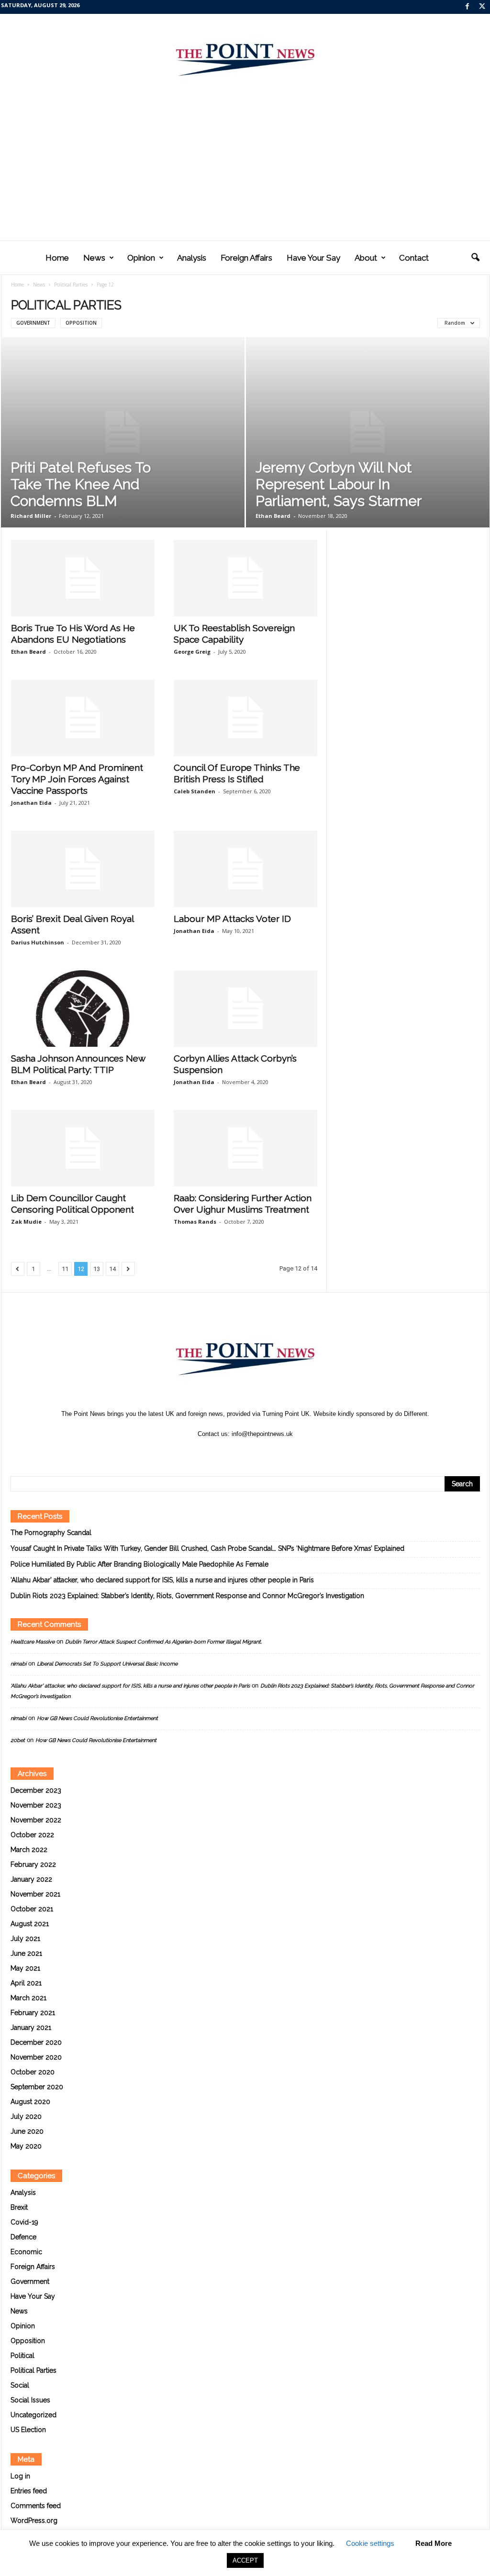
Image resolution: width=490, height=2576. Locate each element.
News (94, 258)
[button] (475, 258)
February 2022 (33, 1864)
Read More (434, 2543)
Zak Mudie (26, 1222)
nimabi (18, 1664)
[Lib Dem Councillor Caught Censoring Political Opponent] (83, 1148)
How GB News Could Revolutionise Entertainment (97, 1718)
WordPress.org (34, 2521)
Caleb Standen (195, 791)
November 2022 (36, 1820)
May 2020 (26, 2146)
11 (65, 1269)
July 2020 (26, 2116)
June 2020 (27, 2131)
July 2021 (25, 1939)
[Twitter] (482, 7)
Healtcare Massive (33, 1642)
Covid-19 (24, 2222)
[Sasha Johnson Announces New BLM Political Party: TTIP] (83, 1008)
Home (57, 258)
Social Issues (30, 2400)
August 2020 (30, 2102)
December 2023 (36, 1790)
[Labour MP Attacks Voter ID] (245, 869)
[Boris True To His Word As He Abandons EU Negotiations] (83, 578)
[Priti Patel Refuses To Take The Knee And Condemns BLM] (123, 432)
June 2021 (26, 1953)
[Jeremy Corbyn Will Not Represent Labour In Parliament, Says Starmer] (368, 432)
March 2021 (28, 1998)
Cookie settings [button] (370, 2543)
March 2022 (29, 1850)
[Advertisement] (245, 169)
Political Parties (71, 285)
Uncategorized (33, 2415)
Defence (23, 2237)
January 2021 (31, 2028)
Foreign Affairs (246, 258)
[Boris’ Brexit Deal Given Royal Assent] (83, 869)
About (366, 258)
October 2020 (33, 2072)
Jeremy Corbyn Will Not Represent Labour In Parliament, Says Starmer (339, 484)
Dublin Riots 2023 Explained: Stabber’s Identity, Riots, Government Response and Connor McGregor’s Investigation (187, 1596)
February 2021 (33, 2013)
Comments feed (36, 2506)
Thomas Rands (195, 1222)
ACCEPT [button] (245, 2560)
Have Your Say (313, 258)
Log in (20, 2476)
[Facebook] (468, 7)
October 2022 (32, 1835)
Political (22, 2356)
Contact (414, 258)
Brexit (19, 2207)
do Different (411, 1414)
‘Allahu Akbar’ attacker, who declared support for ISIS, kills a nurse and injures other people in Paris (162, 1580)
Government (33, 323)
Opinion (141, 258)
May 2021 (25, 1968)
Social (20, 2385)
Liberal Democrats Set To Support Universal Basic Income (107, 1664)
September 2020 (37, 2087)
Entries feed (29, 2491)
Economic (26, 2252)
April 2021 (26, 1983)
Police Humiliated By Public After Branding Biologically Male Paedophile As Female (139, 1564)
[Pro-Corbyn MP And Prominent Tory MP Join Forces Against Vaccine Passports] (83, 718)
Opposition (81, 323)
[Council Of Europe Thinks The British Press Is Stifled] (245, 718)
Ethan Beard (273, 516)
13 (97, 1269)
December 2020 (36, 2042)
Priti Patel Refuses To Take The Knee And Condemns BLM (81, 484)
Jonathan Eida (31, 803)
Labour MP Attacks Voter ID (232, 919)
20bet (18, 1740)
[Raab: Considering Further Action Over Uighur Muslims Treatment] (245, 1148)
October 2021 (32, 1909)
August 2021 (30, 1924)
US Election (28, 2430)
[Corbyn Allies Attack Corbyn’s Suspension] (245, 1008)
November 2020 (36, 2057)
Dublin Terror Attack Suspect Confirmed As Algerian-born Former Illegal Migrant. (163, 1642)
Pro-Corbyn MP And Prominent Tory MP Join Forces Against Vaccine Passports (77, 779)
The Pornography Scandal (51, 1533)
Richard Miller (31, 516)
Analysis (192, 258)
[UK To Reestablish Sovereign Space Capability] (245, 578)
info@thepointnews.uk (262, 1434)
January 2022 (31, 1879)
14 (112, 1269)
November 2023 (36, 1805)
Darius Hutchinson (38, 942)
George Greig (192, 652)
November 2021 (35, 1894)
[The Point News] (245, 55)
